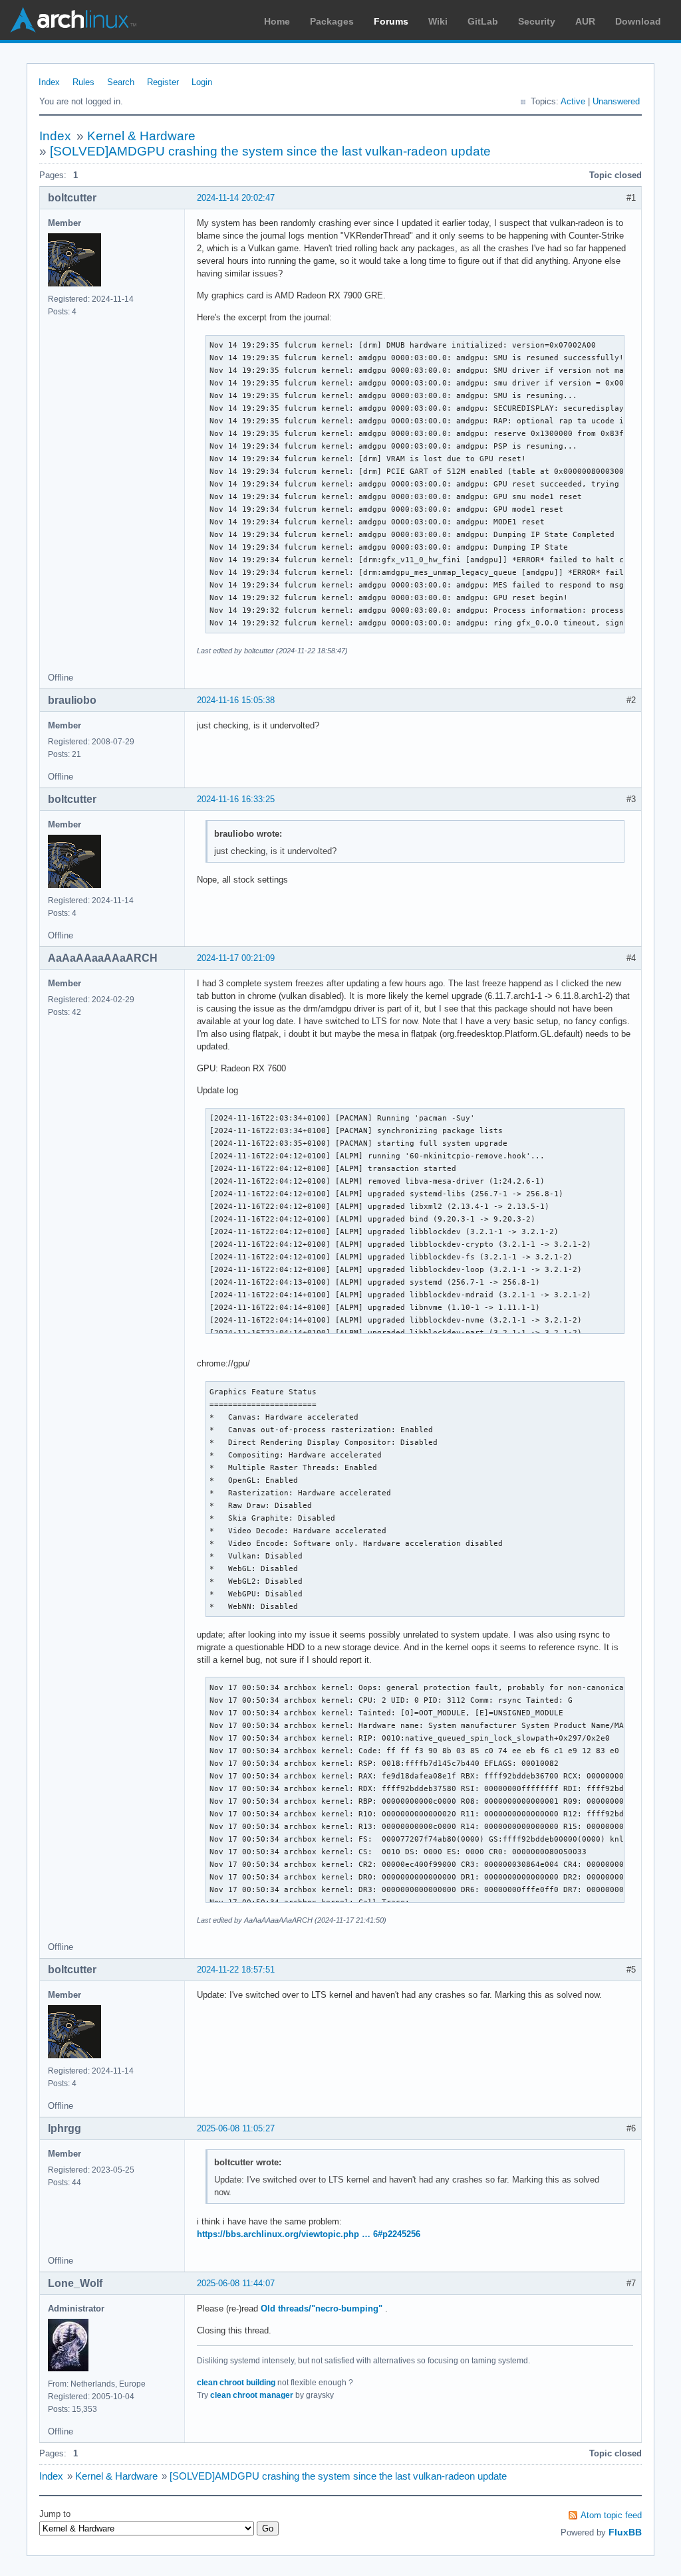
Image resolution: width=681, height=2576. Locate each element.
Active (573, 101)
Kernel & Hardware (141, 136)
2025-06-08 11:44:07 (236, 2283)
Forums (391, 21)
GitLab (483, 21)
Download (638, 21)
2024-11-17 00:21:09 (236, 958)
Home (277, 21)
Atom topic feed (611, 2515)
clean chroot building (236, 2383)
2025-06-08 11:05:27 (236, 2128)
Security (537, 21)
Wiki (438, 21)
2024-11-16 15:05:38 (236, 700)
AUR (585, 21)
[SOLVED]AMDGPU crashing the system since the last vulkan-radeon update (270, 151)
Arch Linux (73, 20)
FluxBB (625, 2532)
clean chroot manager (252, 2395)
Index (49, 82)
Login (202, 82)
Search (121, 82)
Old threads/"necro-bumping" (322, 2308)
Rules (83, 82)
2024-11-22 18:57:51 (236, 1970)
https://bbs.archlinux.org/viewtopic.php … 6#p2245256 (309, 2234)
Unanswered (616, 101)
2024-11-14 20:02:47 (236, 198)
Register (163, 82)
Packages (332, 21)
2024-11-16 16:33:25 (236, 799)
